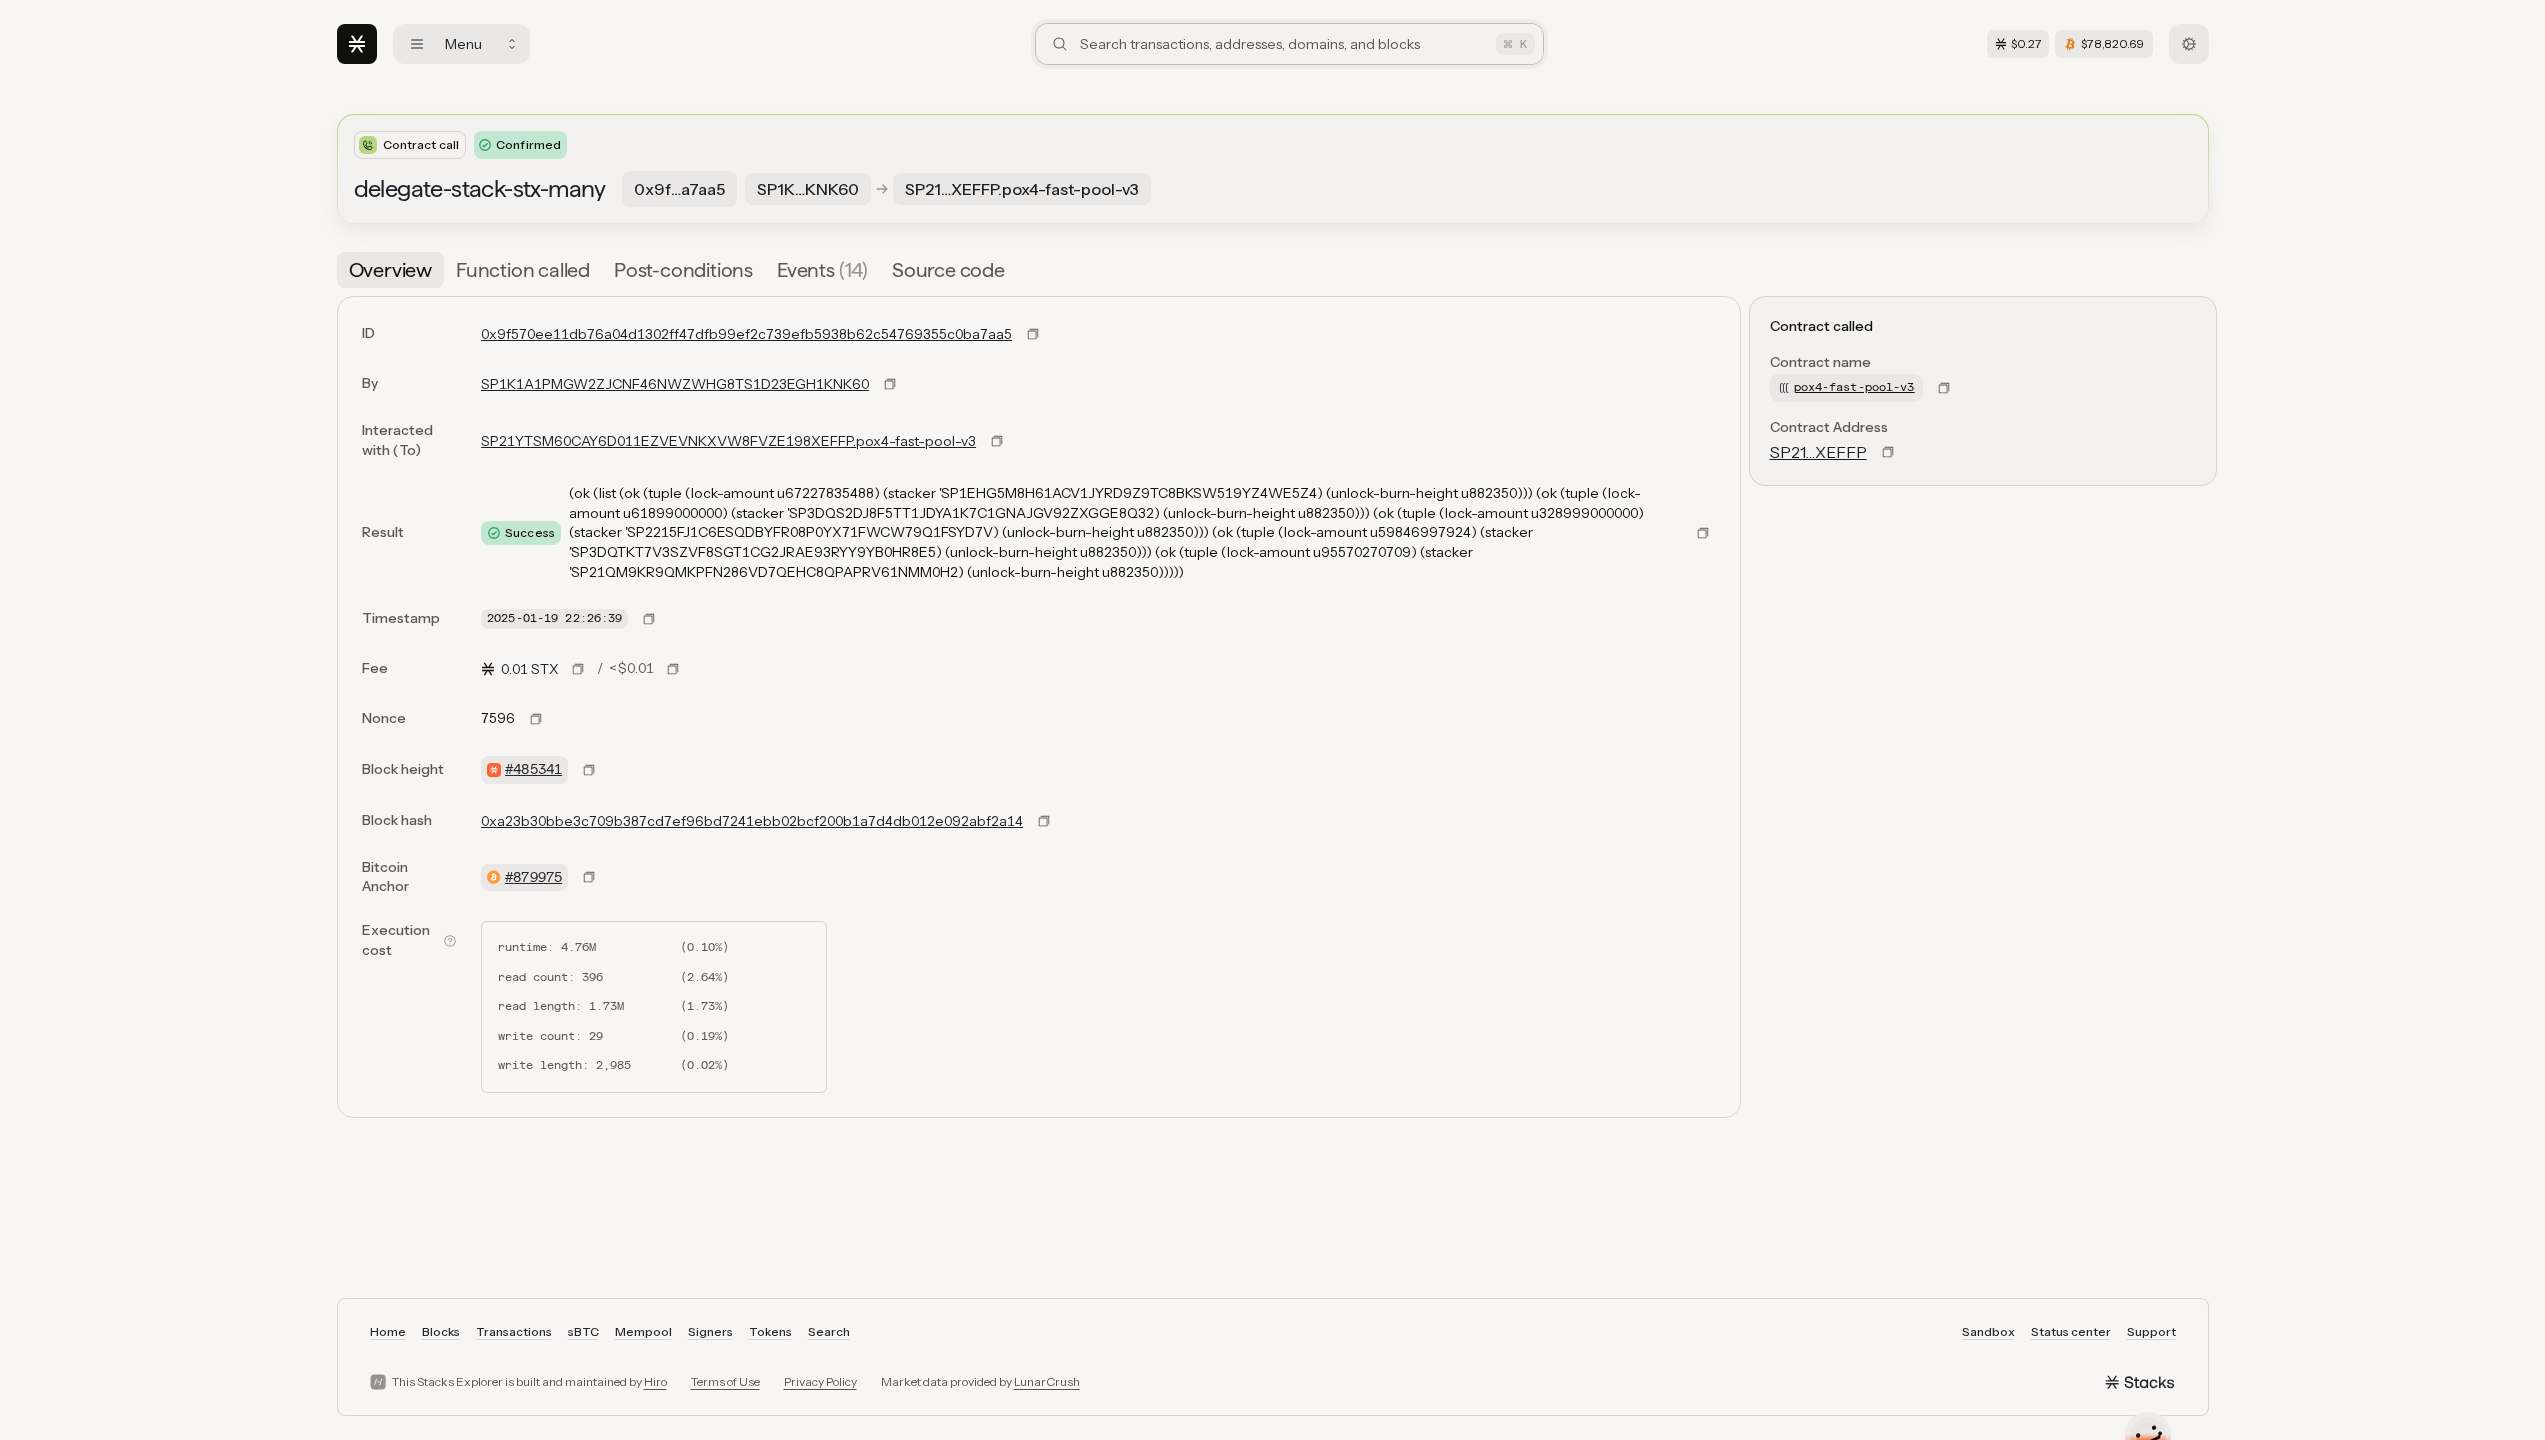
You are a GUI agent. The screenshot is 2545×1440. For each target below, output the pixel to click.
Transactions (514, 1331)
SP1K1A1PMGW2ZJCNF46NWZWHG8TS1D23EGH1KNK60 (675, 384)
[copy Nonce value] (536, 719)
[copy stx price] (578, 669)
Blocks (441, 1331)
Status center (2071, 1331)
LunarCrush (1047, 1381)
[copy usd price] (673, 669)
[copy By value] (890, 384)
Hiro (655, 1381)
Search (829, 1331)
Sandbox (1988, 1331)
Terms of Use (725, 1381)
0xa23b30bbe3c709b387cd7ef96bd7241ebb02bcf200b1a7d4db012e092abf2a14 (752, 821)
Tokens (770, 1331)
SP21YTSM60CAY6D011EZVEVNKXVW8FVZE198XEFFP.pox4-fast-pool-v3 (728, 441)
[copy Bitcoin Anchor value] (589, 877)
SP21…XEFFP (1818, 452)
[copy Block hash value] (1044, 821)
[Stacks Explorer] (357, 44)
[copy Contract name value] (1944, 388)
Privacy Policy (820, 1381)
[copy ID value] (1033, 334)
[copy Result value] (1703, 533)
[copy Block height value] (589, 770)
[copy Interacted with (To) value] (997, 441)
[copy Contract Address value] (1888, 452)
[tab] (390, 270)
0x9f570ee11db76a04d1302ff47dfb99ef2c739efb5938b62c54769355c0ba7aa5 (746, 334)
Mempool (643, 1331)
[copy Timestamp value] (649, 619)
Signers (710, 1331)
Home (388, 1331)
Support (2151, 1331)
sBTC (583, 1331)
